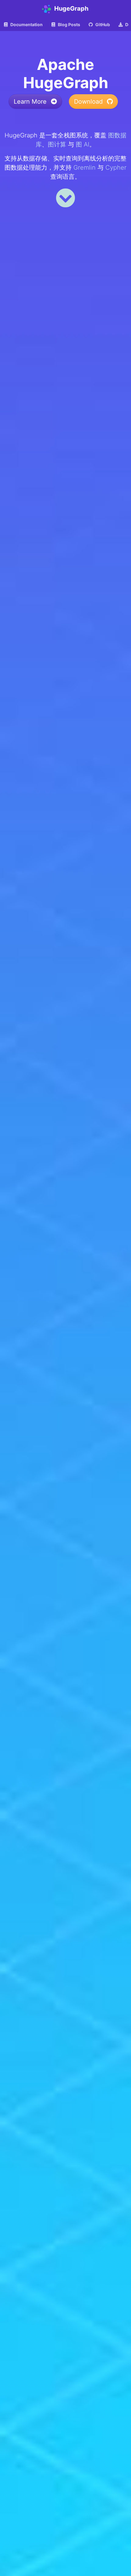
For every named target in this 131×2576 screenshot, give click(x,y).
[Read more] (65, 198)
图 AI (83, 144)
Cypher (116, 167)
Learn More (31, 102)
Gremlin (85, 167)
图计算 (57, 144)
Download (89, 102)
